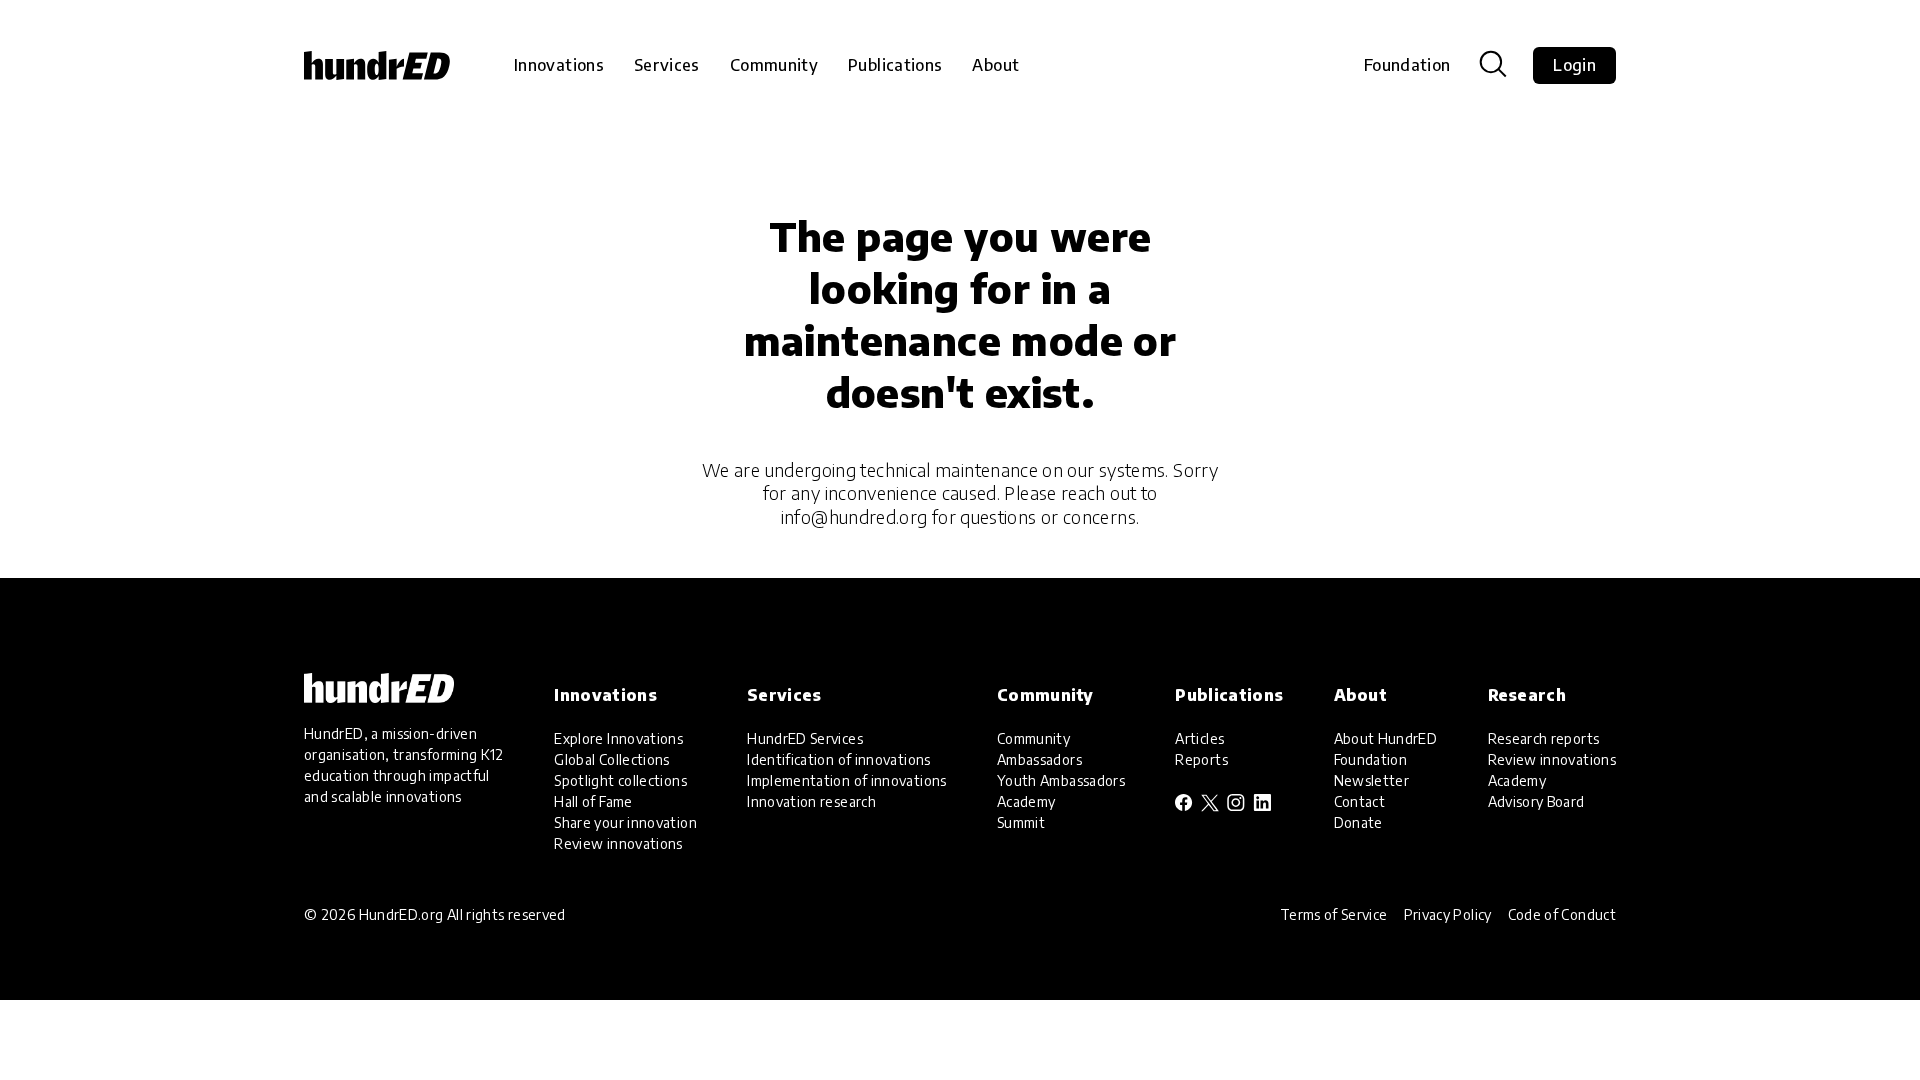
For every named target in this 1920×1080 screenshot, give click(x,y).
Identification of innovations (838, 759)
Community (1033, 738)
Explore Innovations (618, 738)
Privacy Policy (1448, 914)
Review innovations (618, 843)
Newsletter (1372, 780)
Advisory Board (1536, 801)
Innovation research (811, 801)
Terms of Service (1334, 914)
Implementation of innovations (846, 780)
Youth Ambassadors (1061, 780)
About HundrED (1386, 738)
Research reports (1544, 738)
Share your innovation (625, 822)
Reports (1201, 759)
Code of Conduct (1562, 914)
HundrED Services (805, 738)
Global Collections (611, 759)
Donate (1358, 822)
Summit (1021, 822)
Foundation (1407, 65)
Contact (1360, 801)
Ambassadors (1039, 759)
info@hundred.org (854, 516)
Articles (1199, 738)
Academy (1026, 801)
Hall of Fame (593, 801)
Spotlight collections (620, 780)
